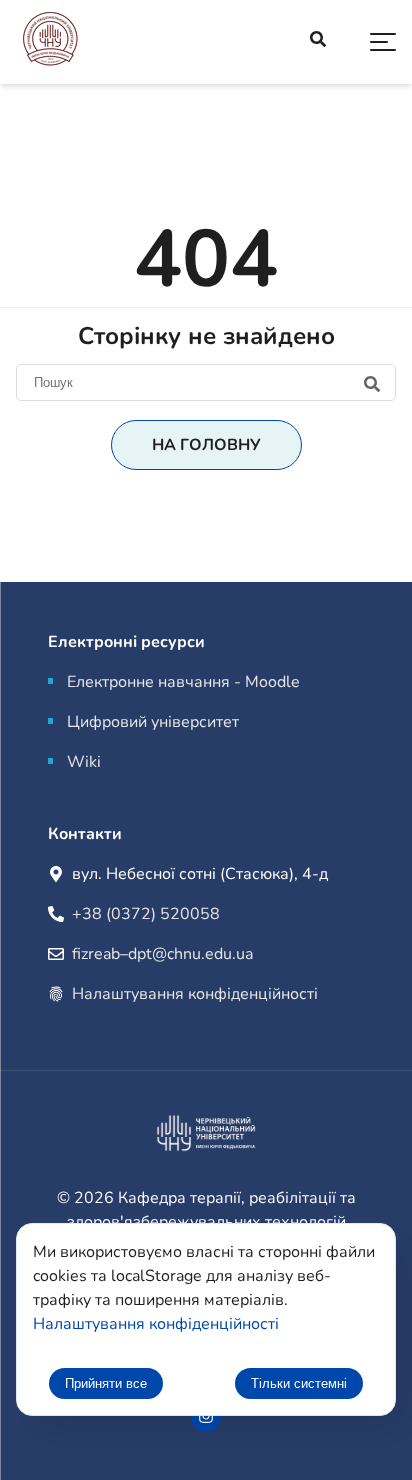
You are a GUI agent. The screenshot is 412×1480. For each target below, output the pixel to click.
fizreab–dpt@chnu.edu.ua (162, 954)
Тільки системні (299, 1383)
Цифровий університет (153, 722)
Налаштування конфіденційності (195, 994)
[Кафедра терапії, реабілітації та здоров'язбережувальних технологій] (50, 42)
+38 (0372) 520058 (146, 914)
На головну (206, 445)
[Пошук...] (318, 42)
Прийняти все (106, 1383)
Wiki (84, 762)
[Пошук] (205, 382)
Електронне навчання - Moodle (183, 682)
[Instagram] (206, 1417)
